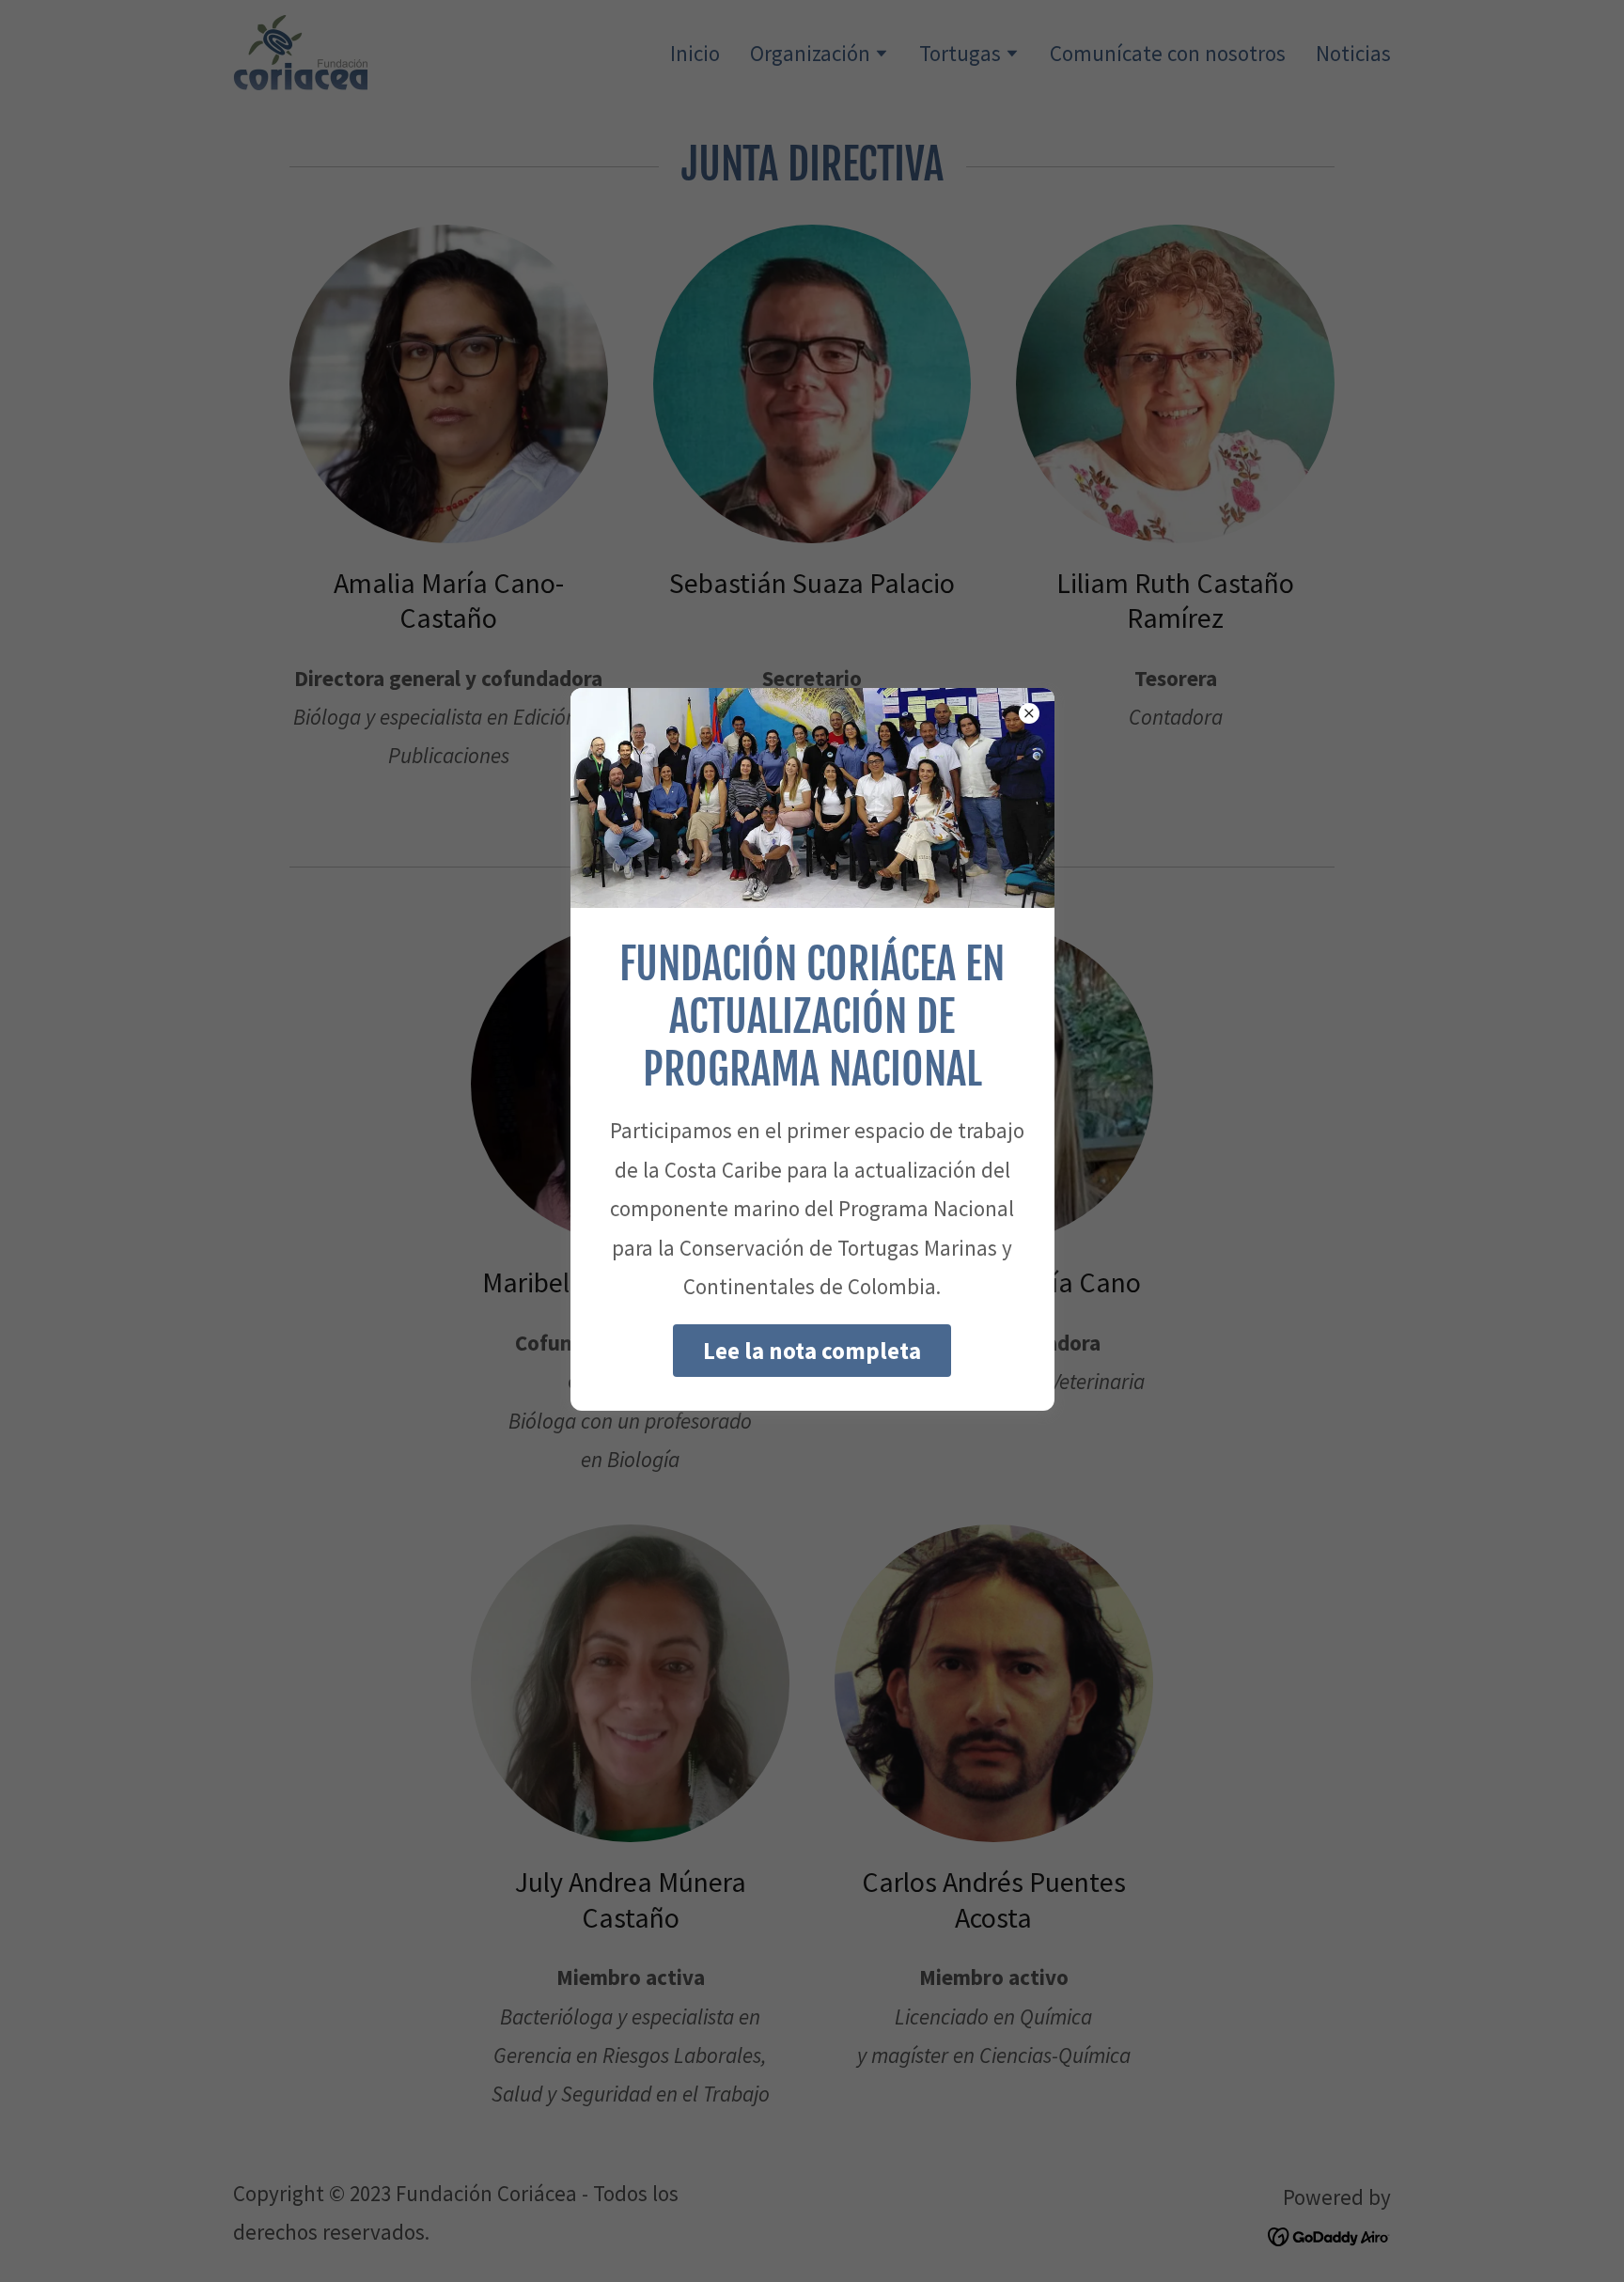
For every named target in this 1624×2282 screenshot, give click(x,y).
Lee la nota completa (812, 1351)
